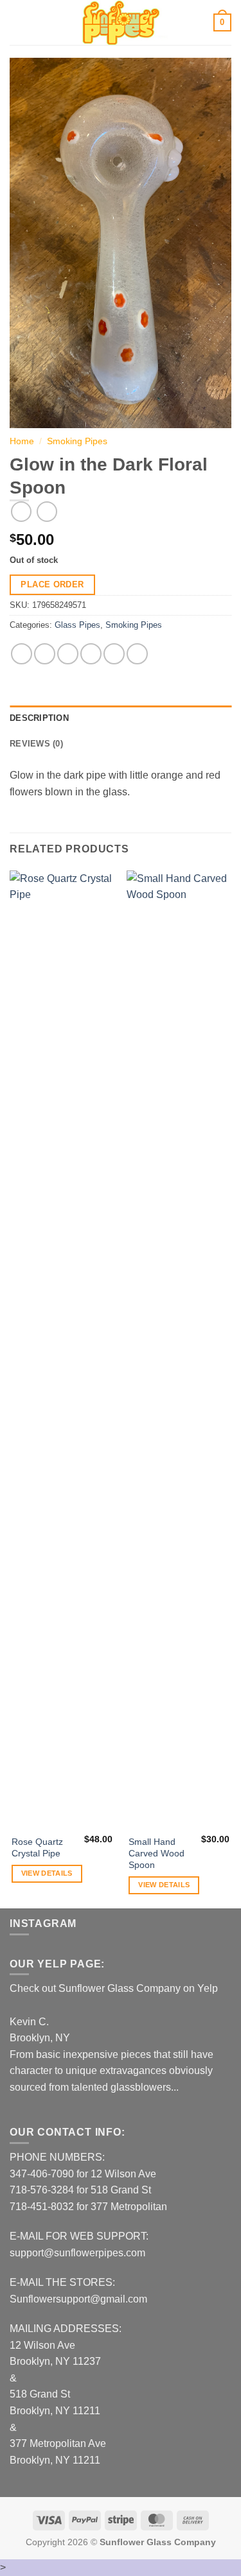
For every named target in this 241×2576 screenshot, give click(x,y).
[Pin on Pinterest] (114, 654)
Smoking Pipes (77, 441)
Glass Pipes (77, 625)
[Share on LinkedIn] (137, 654)
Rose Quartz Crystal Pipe (37, 1848)
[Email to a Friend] (91, 654)
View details (47, 1873)
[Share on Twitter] (68, 654)
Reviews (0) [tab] (36, 744)
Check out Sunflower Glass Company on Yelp (114, 1988)
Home (22, 441)
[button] (17, 22)
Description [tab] (39, 718)
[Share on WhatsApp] (22, 654)
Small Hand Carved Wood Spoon (156, 1853)
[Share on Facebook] (45, 654)
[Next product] (21, 511)
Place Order (52, 584)
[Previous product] (47, 511)
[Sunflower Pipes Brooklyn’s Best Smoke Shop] (121, 22)
